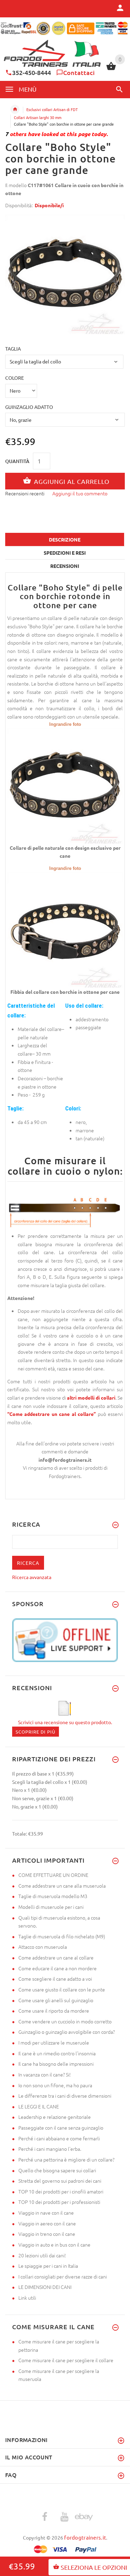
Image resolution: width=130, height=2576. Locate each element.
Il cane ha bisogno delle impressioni (56, 2064)
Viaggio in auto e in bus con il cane (54, 2244)
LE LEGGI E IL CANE (39, 2106)
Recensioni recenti (25, 493)
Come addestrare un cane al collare (56, 1957)
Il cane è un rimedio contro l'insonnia (57, 2053)
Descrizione (65, 539)
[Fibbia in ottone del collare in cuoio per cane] (65, 929)
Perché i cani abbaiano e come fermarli (59, 2138)
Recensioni (65, 566)
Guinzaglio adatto (29, 407)
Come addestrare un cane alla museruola (62, 1886)
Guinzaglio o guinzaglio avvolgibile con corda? (67, 2032)
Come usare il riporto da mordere (54, 2011)
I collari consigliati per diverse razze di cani (63, 2276)
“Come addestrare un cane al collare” (51, 1414)
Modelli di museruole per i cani (51, 1907)
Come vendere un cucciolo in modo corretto (65, 2021)
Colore (15, 378)
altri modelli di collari (91, 1398)
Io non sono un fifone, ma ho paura (55, 2085)
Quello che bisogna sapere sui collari (57, 2170)
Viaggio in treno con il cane (47, 2234)
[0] (111, 69)
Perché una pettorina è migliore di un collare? (66, 2159)
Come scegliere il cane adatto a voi (55, 1979)
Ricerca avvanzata (32, 1577)
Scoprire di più (36, 1732)
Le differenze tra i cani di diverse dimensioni (65, 2096)
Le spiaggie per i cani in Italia (48, 2266)
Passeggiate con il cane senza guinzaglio (61, 2128)
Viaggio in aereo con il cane (47, 2223)
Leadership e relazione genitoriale (55, 2117)
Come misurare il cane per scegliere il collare (66, 2360)
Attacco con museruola (43, 1947)
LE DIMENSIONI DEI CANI (45, 2287)
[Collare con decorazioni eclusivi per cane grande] (65, 785)
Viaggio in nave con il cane (46, 2213)
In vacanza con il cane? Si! (45, 2074)
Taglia (13, 349)
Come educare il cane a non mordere (58, 1968)
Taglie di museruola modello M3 (53, 1896)
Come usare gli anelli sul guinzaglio (56, 2000)
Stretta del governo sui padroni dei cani (60, 2181)
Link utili (27, 2298)
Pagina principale (15, 109)
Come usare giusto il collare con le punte (62, 1989)
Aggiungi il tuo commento (80, 493)
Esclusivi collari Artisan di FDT (52, 109)
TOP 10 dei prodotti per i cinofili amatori (61, 2191)
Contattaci (79, 72)
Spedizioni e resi (65, 553)
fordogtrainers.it (85, 2537)
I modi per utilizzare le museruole (54, 2042)
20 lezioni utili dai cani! (42, 2255)
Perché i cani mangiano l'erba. (50, 2149)
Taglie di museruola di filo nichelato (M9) (62, 1936)
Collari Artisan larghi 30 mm (38, 117)
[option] (65, 274)
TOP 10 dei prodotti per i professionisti (59, 2202)
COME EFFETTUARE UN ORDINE (53, 1875)
